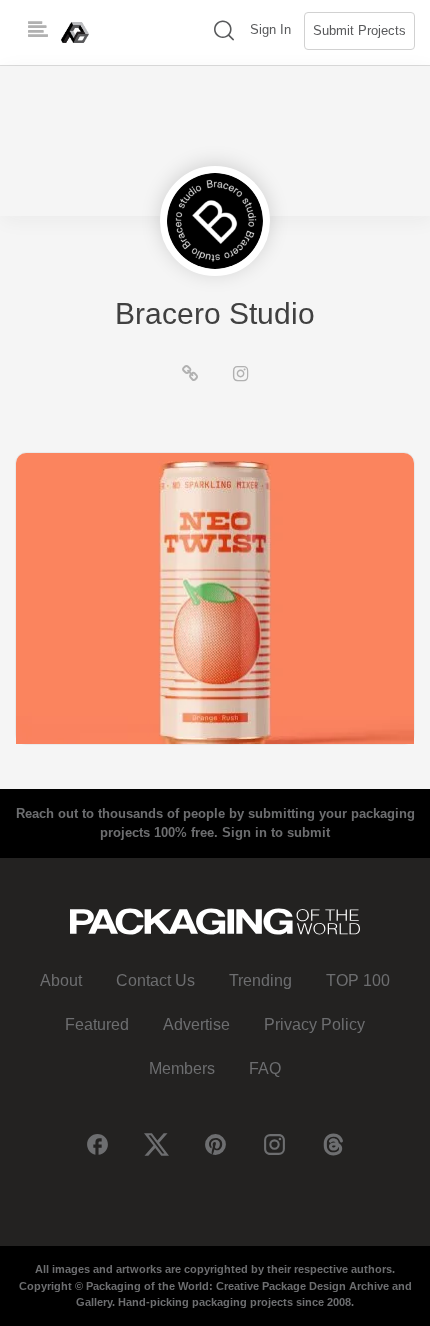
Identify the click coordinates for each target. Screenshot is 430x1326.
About (61, 980)
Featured (97, 1024)
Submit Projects (359, 30)
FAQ (265, 1068)
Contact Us (155, 980)
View (215, 597)
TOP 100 (358, 980)
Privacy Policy (314, 1024)
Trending (260, 980)
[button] (224, 32)
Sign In (270, 29)
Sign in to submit (276, 832)
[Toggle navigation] (38, 30)
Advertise (196, 1024)
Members (182, 1068)
